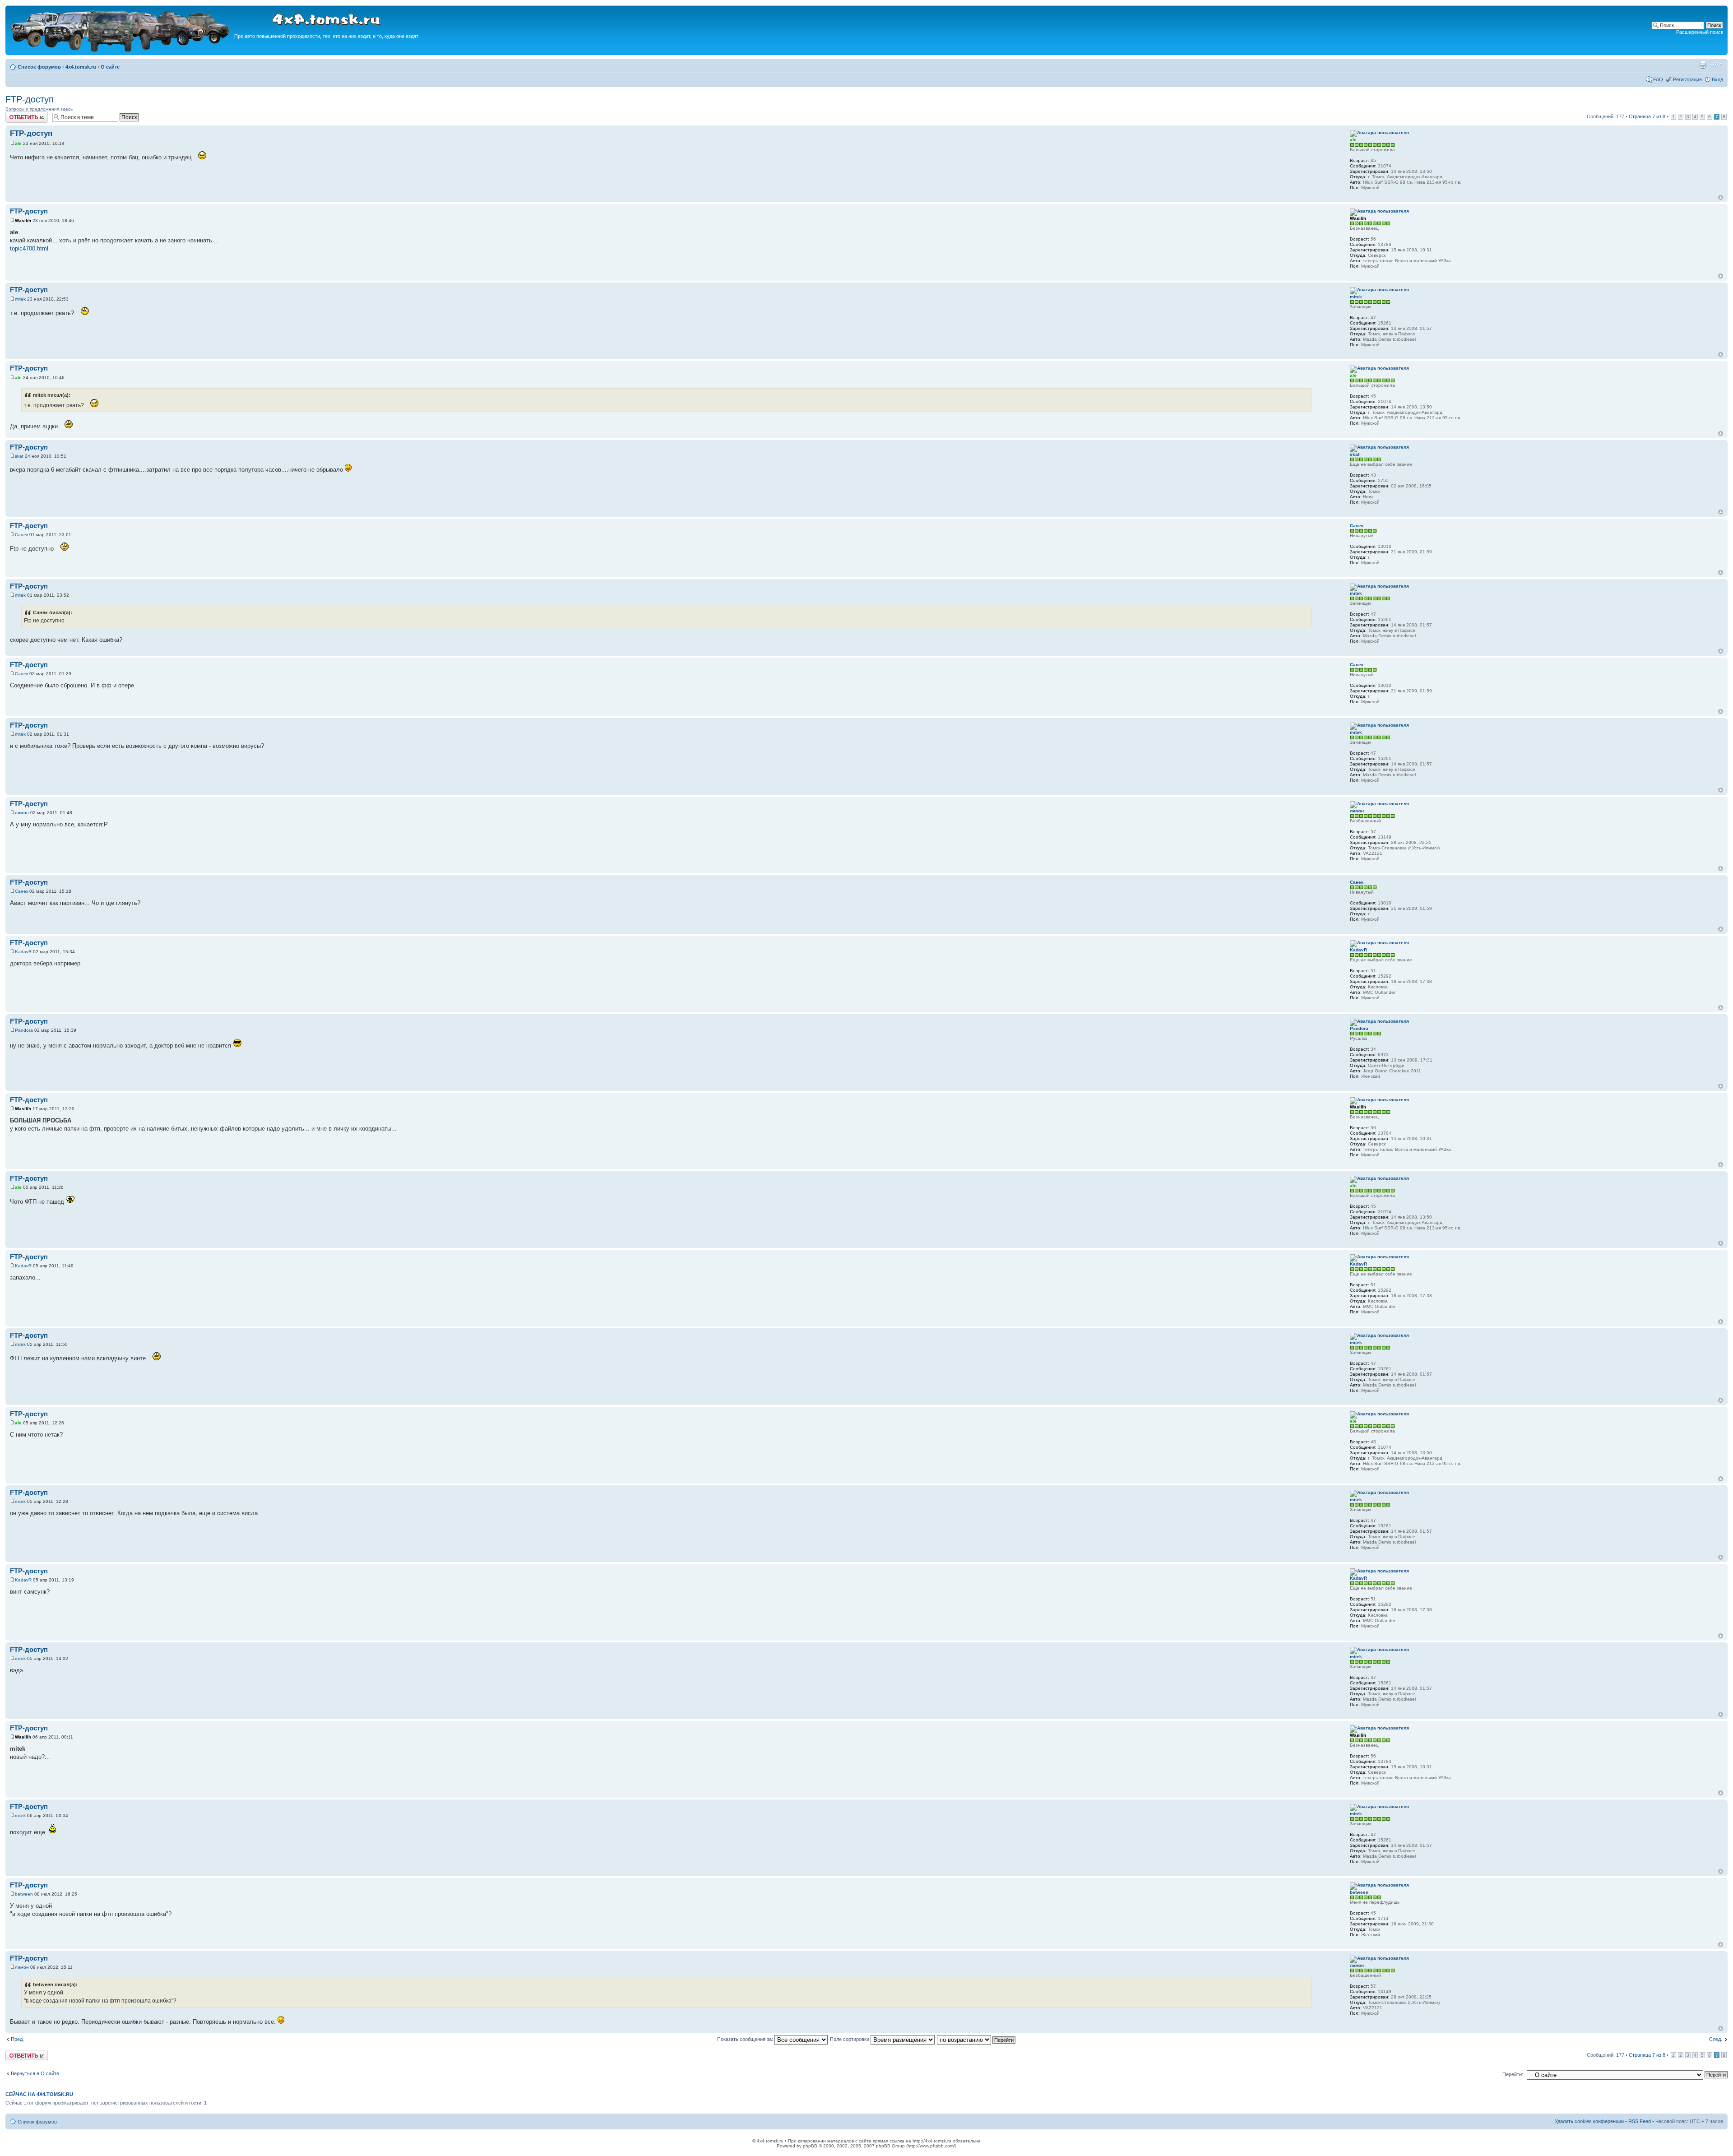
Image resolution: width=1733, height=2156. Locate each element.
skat (19, 456)
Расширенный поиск (1700, 32)
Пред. (17, 2039)
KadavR (23, 952)
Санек (21, 535)
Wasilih (23, 220)
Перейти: (1513, 2074)
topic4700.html (29, 248)
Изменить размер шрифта (1717, 65)
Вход (1717, 79)
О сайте (110, 67)
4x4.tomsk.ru (81, 67)
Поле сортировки (850, 2039)
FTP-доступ (30, 99)
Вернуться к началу (1721, 197)
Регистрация (1687, 79)
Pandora (24, 1030)
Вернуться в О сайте (35, 2073)
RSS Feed (1640, 2121)
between (24, 1894)
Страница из (1647, 116)
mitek (20, 299)
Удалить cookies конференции (1589, 2121)
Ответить (16, 114)
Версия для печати (1703, 65)
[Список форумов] (121, 50)
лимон (22, 813)
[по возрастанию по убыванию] (977, 2039)
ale (18, 143)
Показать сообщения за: (746, 2039)
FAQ (1658, 79)
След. (1716, 2039)
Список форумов (39, 67)
